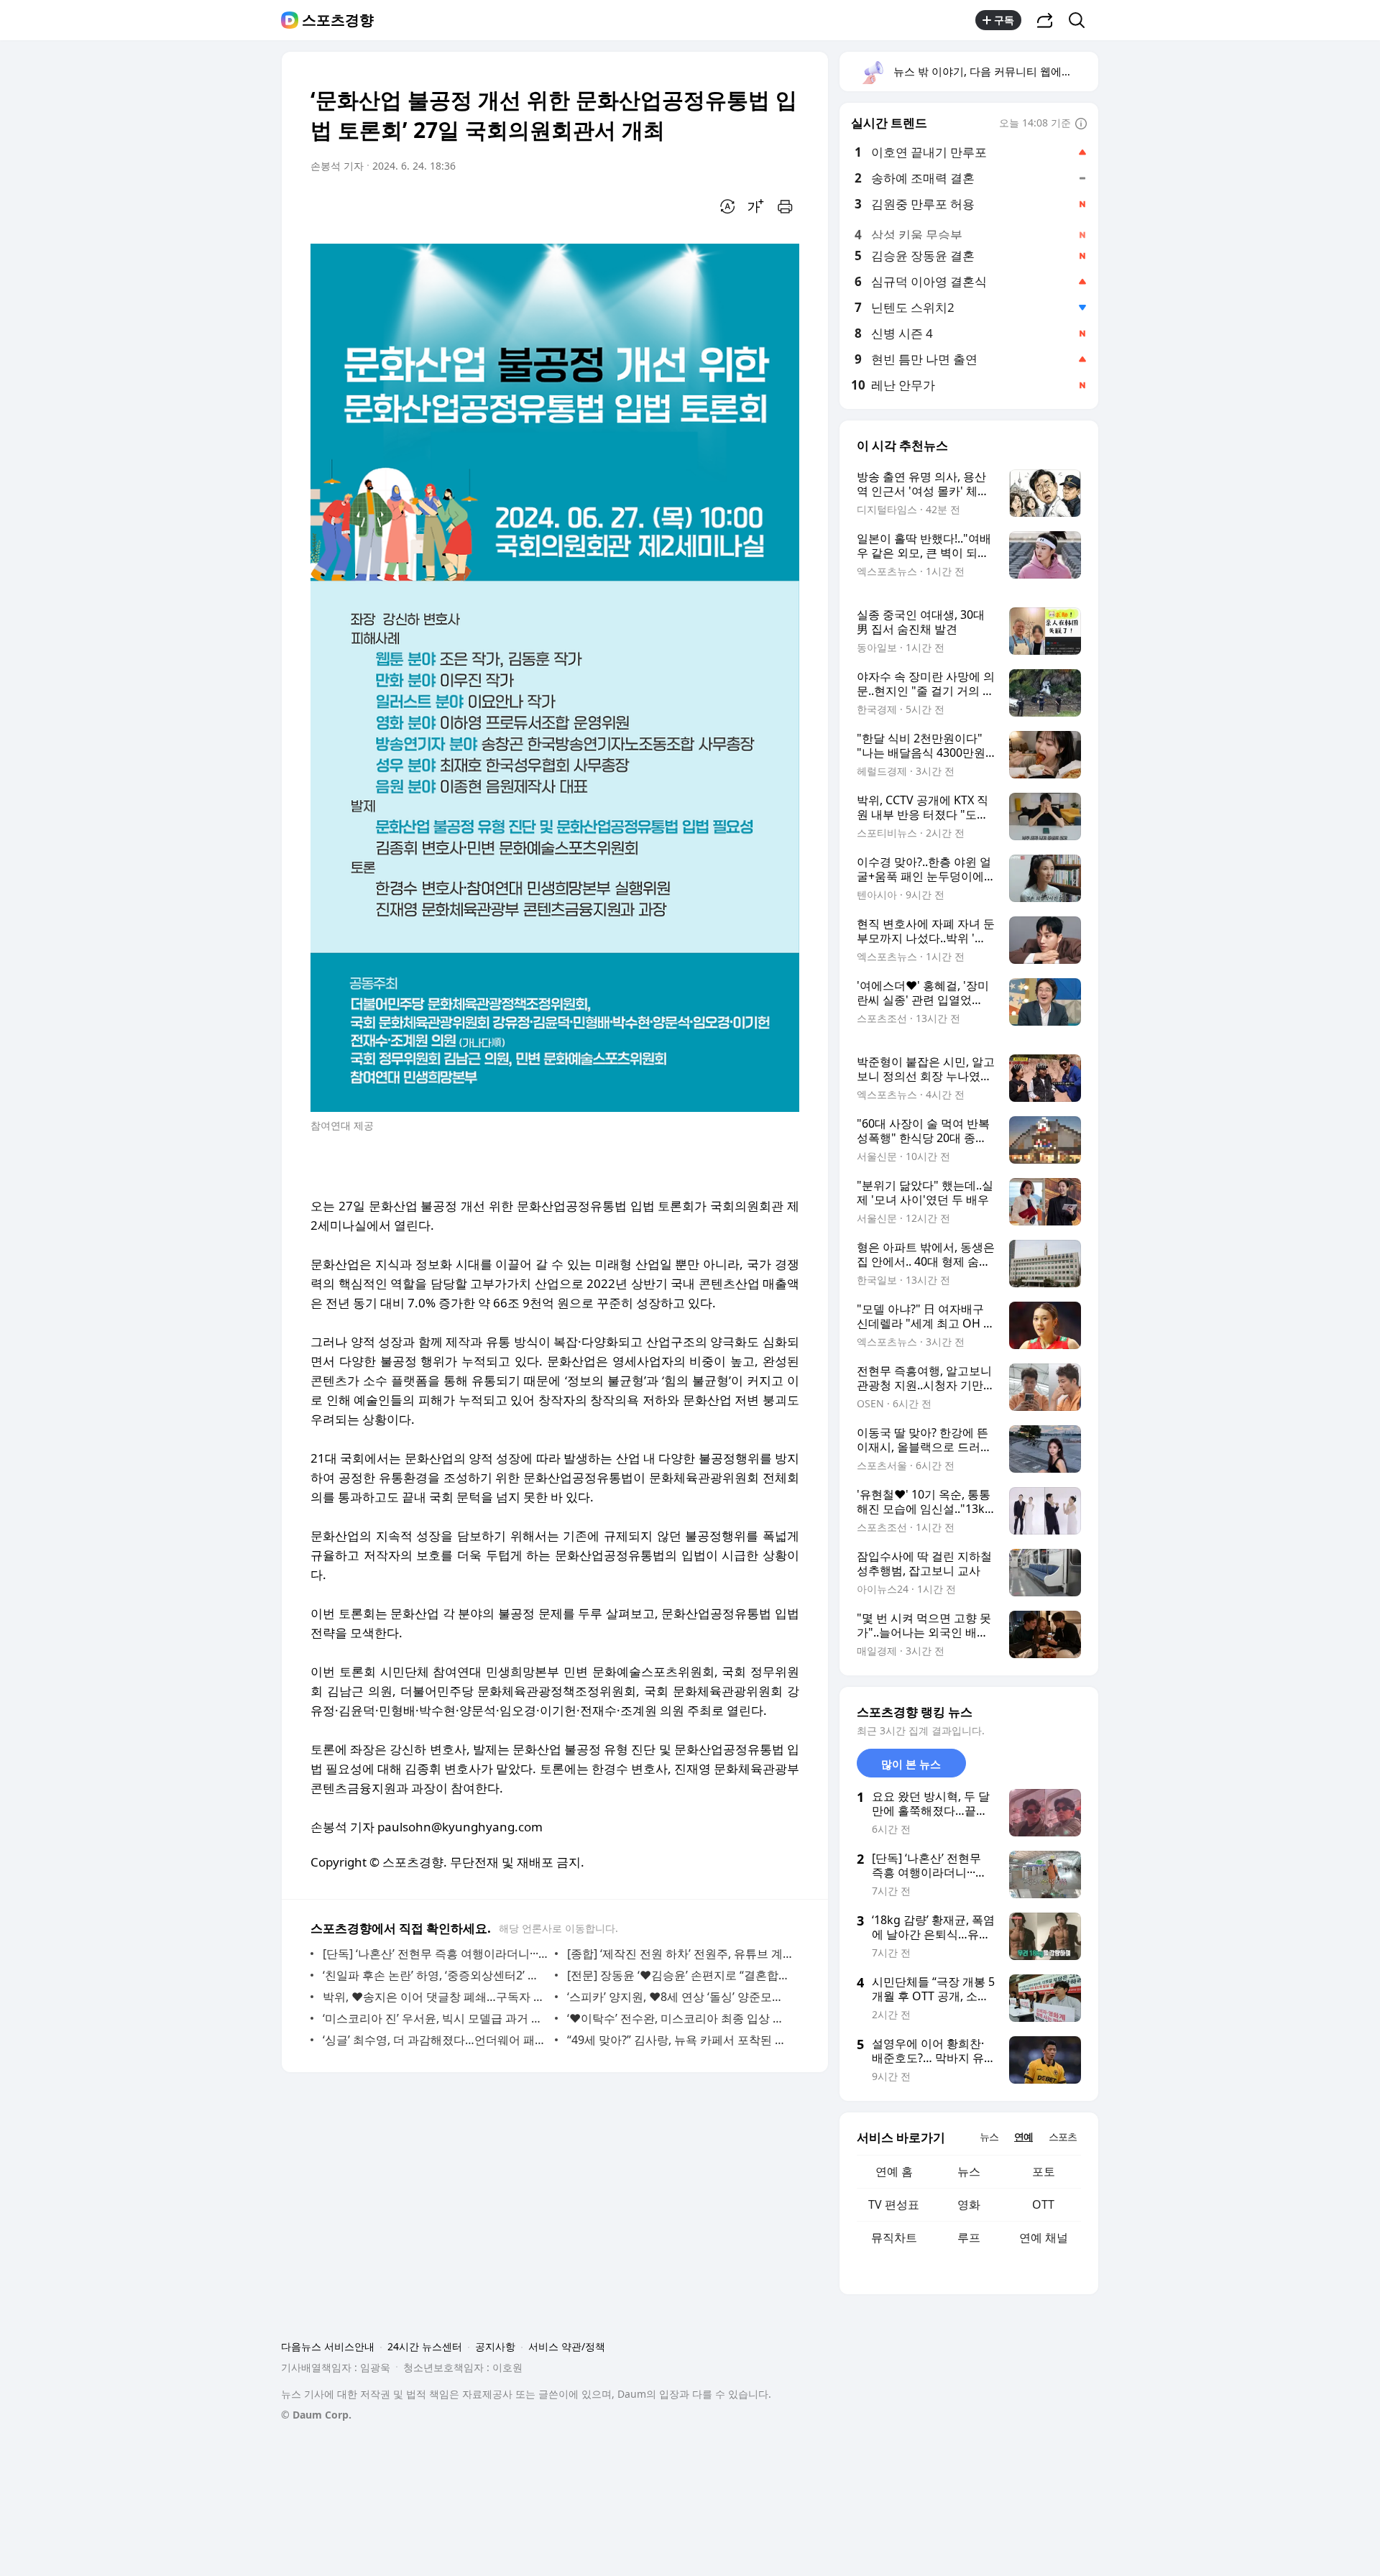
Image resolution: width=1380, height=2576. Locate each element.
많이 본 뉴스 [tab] (911, 1764)
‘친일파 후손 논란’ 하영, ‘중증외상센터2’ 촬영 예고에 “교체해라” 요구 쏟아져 (435, 1975)
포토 (1044, 2171)
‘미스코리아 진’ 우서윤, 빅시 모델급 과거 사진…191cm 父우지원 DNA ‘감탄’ (435, 2018)
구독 (1004, 20)
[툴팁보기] (1081, 124)
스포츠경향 (338, 20)
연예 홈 (894, 2171)
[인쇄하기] (785, 206)
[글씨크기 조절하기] (756, 206)
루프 (969, 2237)
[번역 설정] (727, 206)
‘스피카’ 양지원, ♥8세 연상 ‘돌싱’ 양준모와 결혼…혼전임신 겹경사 (680, 1997)
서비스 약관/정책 (567, 2346)
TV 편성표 (894, 2204)
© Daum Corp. (316, 2415)
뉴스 (969, 2171)
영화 (969, 2204)
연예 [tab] (1023, 2136)
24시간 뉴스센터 (425, 2346)
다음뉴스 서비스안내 (328, 2346)
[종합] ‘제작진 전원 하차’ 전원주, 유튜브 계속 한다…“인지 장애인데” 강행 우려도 (680, 1954)
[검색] (1081, 20)
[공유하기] (1045, 20)
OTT (1043, 2204)
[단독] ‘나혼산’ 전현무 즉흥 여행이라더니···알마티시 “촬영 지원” (435, 1954)
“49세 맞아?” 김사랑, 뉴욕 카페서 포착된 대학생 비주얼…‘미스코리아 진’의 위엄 (680, 2040)
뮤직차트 (894, 2237)
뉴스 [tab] (989, 2136)
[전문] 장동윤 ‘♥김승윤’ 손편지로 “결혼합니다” (680, 1975)
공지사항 (495, 2346)
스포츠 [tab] (1063, 2136)
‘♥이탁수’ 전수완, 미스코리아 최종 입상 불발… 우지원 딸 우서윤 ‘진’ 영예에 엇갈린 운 (680, 2018)
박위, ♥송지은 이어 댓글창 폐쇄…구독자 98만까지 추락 (435, 1997)
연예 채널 (1044, 2237)
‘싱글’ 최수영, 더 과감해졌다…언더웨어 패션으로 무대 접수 (435, 2040)
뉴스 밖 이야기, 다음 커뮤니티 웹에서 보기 (995, 71)
